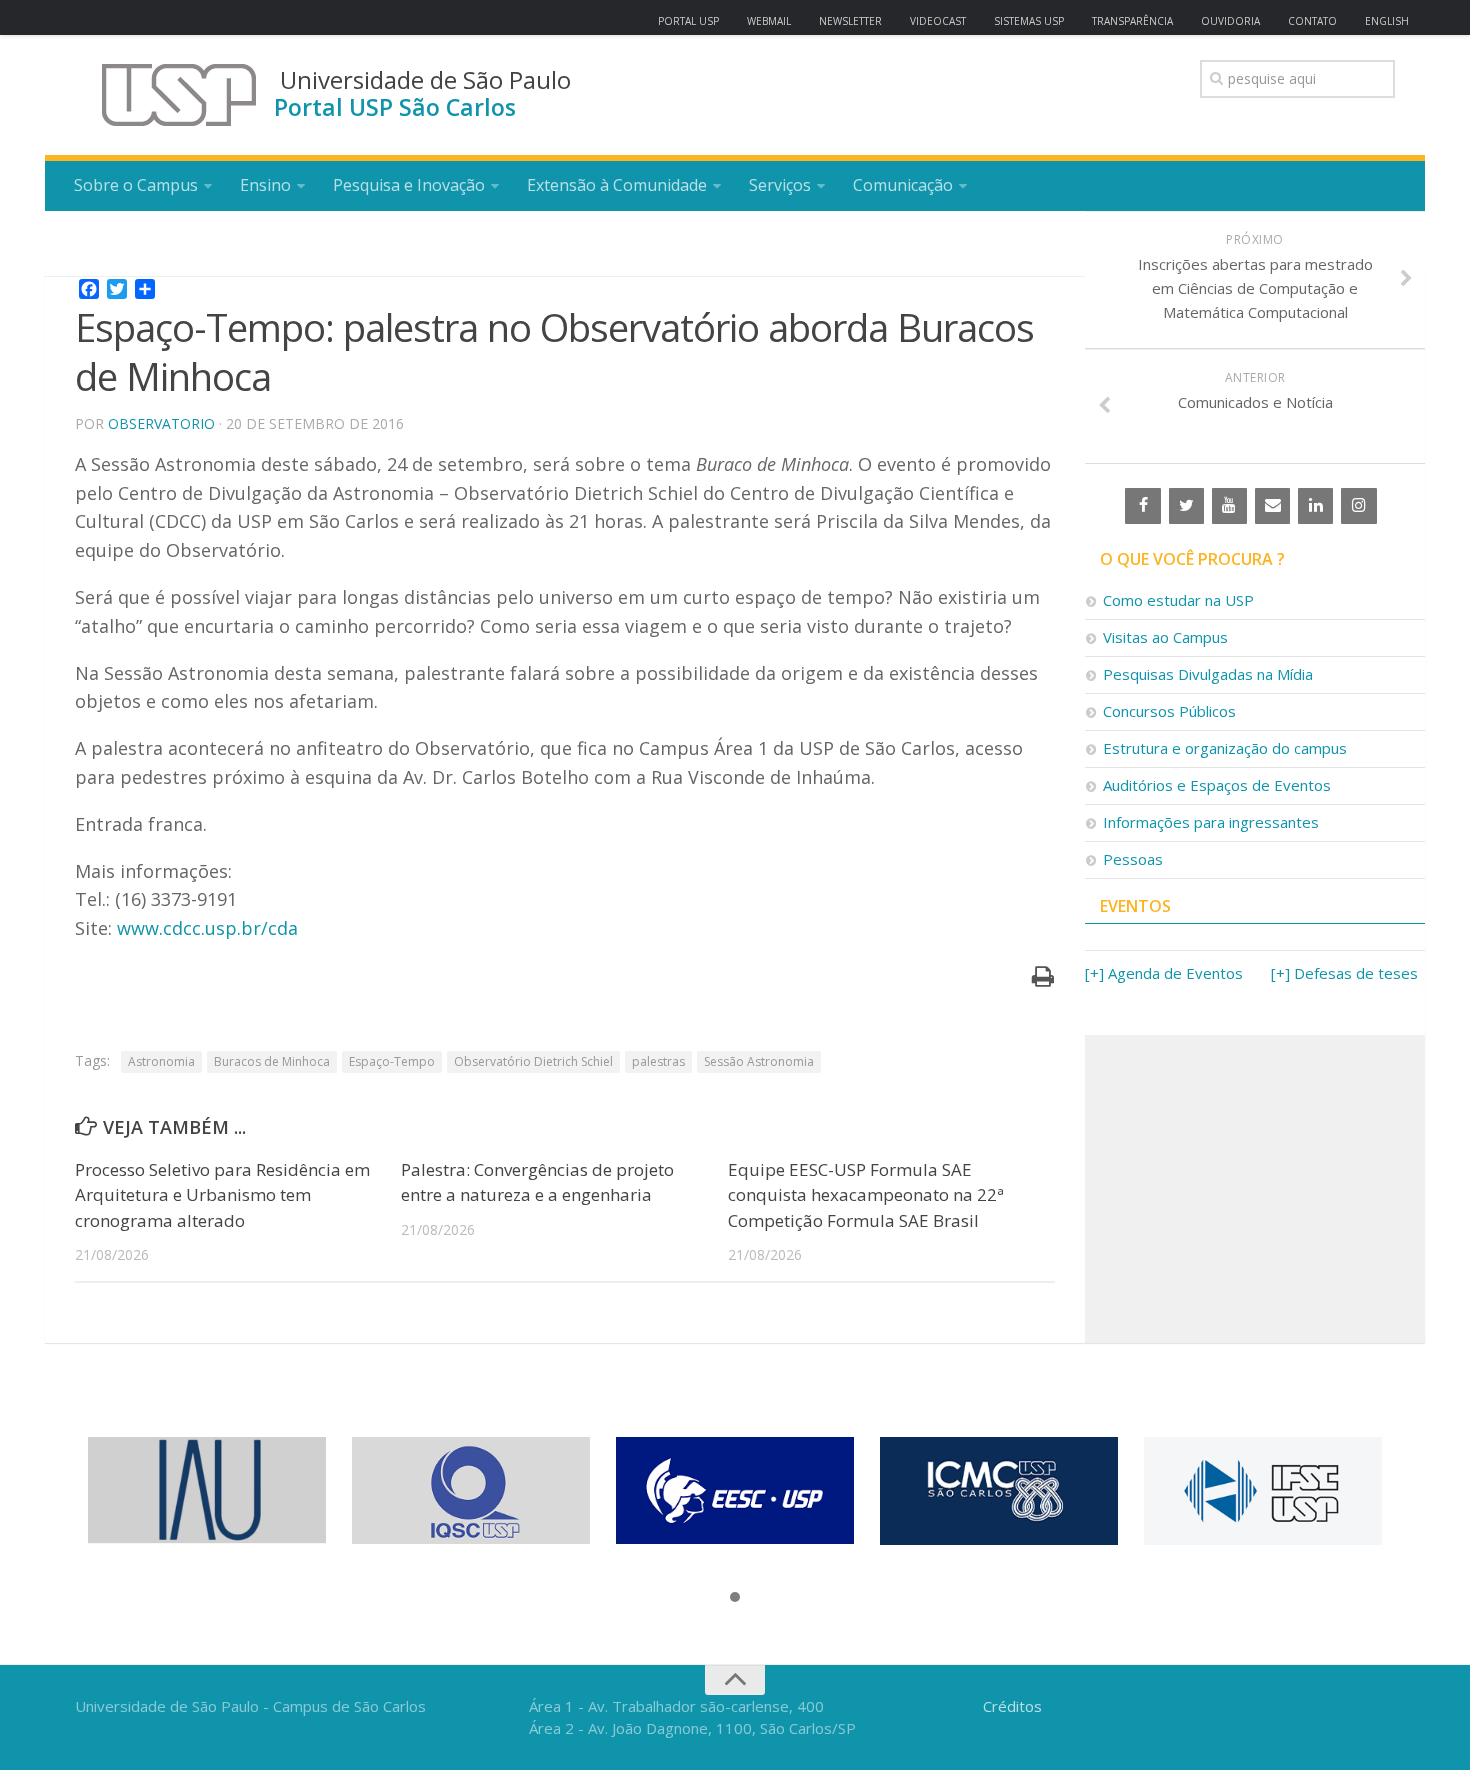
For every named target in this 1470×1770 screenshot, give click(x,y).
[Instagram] (1358, 506)
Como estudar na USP (1178, 600)
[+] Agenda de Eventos (1164, 973)
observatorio (161, 423)
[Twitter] (1186, 506)
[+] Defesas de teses (1344, 973)
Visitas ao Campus (1165, 637)
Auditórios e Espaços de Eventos (1217, 785)
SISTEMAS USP (1029, 21)
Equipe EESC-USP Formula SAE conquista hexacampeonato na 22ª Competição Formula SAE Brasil (866, 1195)
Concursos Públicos (1169, 711)
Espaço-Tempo (392, 1061)
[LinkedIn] (1315, 506)
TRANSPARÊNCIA (1132, 21)
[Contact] (1272, 506)
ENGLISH (1387, 21)
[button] (735, 1598)
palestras (658, 1061)
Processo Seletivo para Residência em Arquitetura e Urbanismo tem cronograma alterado (222, 1195)
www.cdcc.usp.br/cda (207, 928)
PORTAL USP (688, 21)
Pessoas (1133, 859)
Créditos (1012, 1706)
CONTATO (1312, 21)
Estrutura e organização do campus (1225, 748)
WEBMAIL (769, 21)
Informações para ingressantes (1211, 822)
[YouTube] (1229, 506)
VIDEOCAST (938, 21)
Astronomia (161, 1061)
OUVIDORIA (1230, 21)
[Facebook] (1142, 506)
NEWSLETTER (850, 21)
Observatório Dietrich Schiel (533, 1061)
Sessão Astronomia (759, 1061)
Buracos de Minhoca (272, 1061)
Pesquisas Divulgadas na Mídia (1208, 674)
